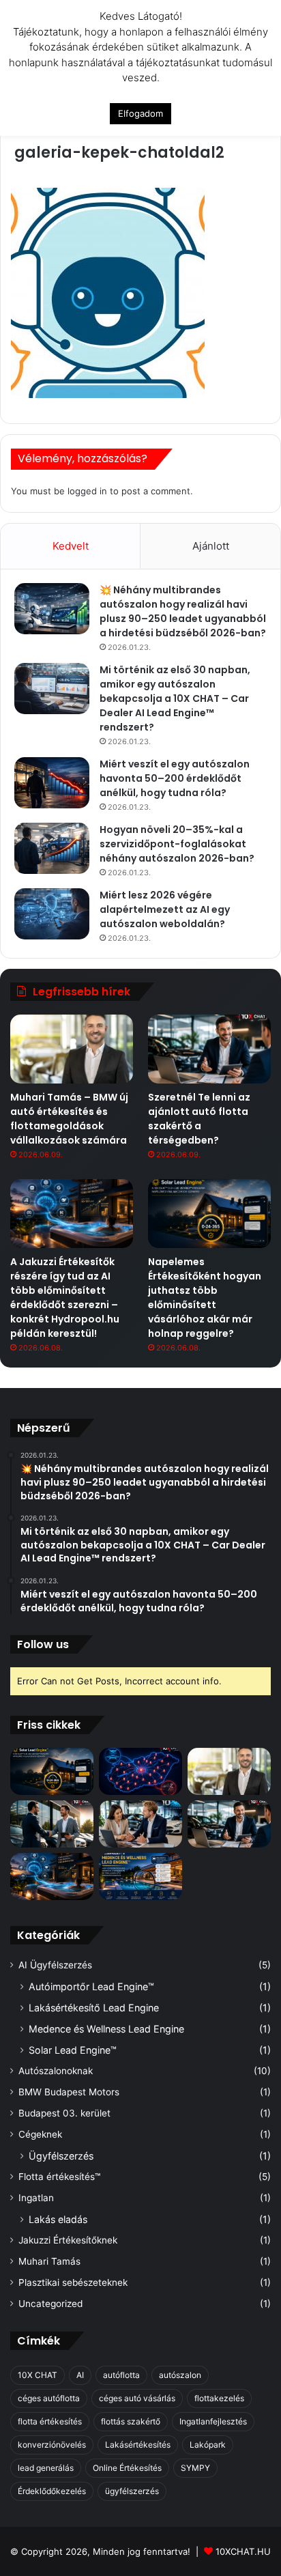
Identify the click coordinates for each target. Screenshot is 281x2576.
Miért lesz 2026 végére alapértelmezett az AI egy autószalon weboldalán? (165, 909)
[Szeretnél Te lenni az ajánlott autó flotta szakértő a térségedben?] (209, 1049)
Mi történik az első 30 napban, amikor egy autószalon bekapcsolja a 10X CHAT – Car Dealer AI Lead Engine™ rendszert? (175, 698)
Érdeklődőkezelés (52, 2491)
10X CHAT (38, 2375)
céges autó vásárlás (137, 2398)
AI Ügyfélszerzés (55, 1965)
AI (80, 2375)
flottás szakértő (131, 2421)
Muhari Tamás (49, 2261)
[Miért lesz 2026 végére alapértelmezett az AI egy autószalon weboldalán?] (52, 914)
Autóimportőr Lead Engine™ (91, 1986)
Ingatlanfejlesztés (213, 2421)
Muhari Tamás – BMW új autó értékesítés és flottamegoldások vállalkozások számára (69, 1119)
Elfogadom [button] (140, 113)
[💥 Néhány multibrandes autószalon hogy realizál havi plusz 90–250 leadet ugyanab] (52, 609)
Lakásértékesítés (138, 2445)
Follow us (43, 1644)
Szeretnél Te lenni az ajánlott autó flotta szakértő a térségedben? (199, 1119)
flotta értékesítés (50, 2421)
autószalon (180, 2375)
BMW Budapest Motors (69, 2092)
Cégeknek (40, 2134)
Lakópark (208, 2445)
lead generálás (46, 2468)
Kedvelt (71, 546)
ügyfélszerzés (132, 2491)
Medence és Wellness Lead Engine (106, 2029)
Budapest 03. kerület (64, 2113)
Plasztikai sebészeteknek (73, 2282)
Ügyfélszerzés (61, 2156)
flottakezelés (219, 2398)
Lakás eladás (58, 2219)
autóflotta (121, 2375)
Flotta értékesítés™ (59, 2177)
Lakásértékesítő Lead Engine (94, 2008)
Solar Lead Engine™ (73, 2050)
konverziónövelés (52, 2445)
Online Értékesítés (127, 2468)
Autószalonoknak (56, 2071)
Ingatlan (36, 2198)
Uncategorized (50, 2304)
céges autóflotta (49, 2398)
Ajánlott (211, 546)
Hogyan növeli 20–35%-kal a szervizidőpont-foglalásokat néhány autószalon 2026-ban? (177, 844)
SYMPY (195, 2468)
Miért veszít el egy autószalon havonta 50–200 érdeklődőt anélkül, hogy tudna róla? (175, 778)
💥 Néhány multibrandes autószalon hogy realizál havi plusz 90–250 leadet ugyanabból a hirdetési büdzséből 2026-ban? (183, 611)
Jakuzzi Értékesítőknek (68, 2240)
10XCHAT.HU (243, 2551)
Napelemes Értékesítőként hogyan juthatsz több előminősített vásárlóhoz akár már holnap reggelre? (205, 1298)
